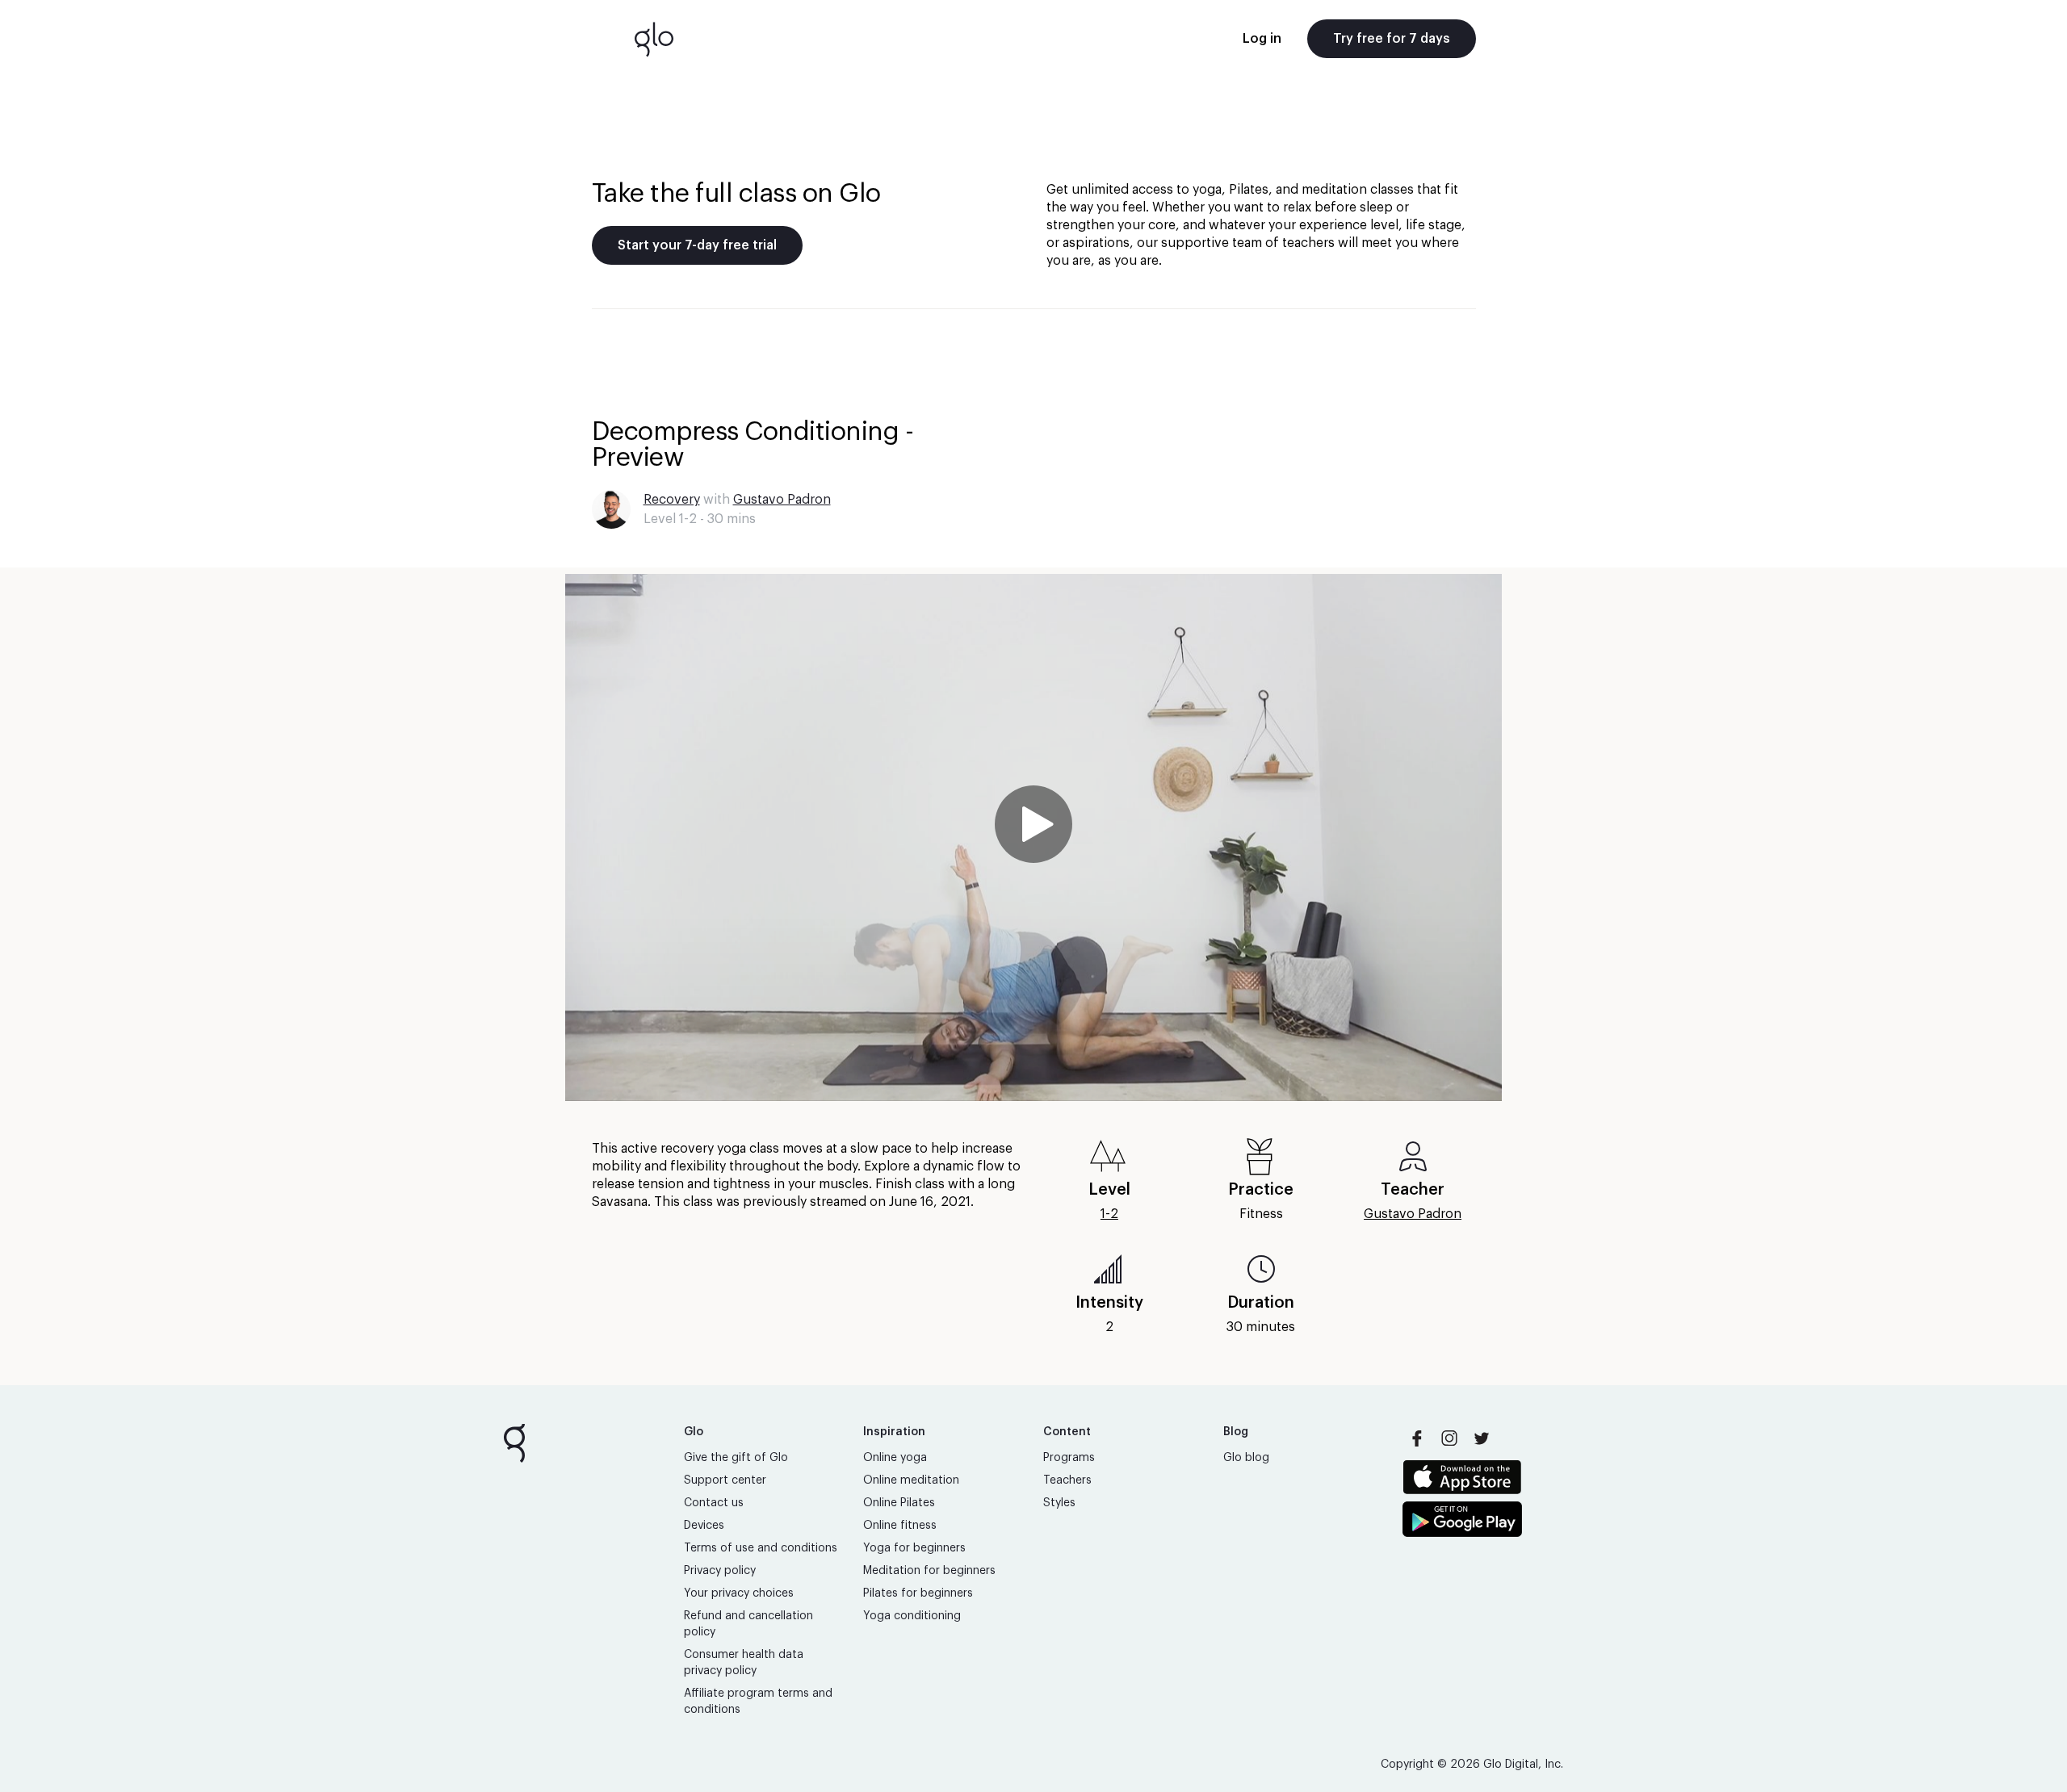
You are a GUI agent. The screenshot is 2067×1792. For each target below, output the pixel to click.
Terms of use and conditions (761, 1548)
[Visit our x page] (1482, 1438)
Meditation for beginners (929, 1571)
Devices (704, 1526)
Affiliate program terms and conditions (758, 1702)
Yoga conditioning (912, 1616)
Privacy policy (720, 1571)
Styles (1059, 1503)
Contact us (714, 1503)
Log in (1262, 39)
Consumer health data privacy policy (744, 1663)
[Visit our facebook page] (1417, 1438)
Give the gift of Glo (736, 1458)
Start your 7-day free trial (697, 245)
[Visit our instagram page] (1449, 1438)
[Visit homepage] (654, 39)
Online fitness (900, 1526)
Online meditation (911, 1480)
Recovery (672, 500)
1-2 (1109, 1214)
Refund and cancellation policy (748, 1624)
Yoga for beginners (914, 1548)
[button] (1033, 837)
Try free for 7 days (1392, 39)
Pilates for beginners (918, 1593)
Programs (1069, 1458)
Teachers (1067, 1480)
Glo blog (1246, 1458)
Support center (725, 1480)
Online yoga (895, 1458)
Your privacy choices (739, 1593)
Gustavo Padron (782, 500)
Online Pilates (899, 1503)
